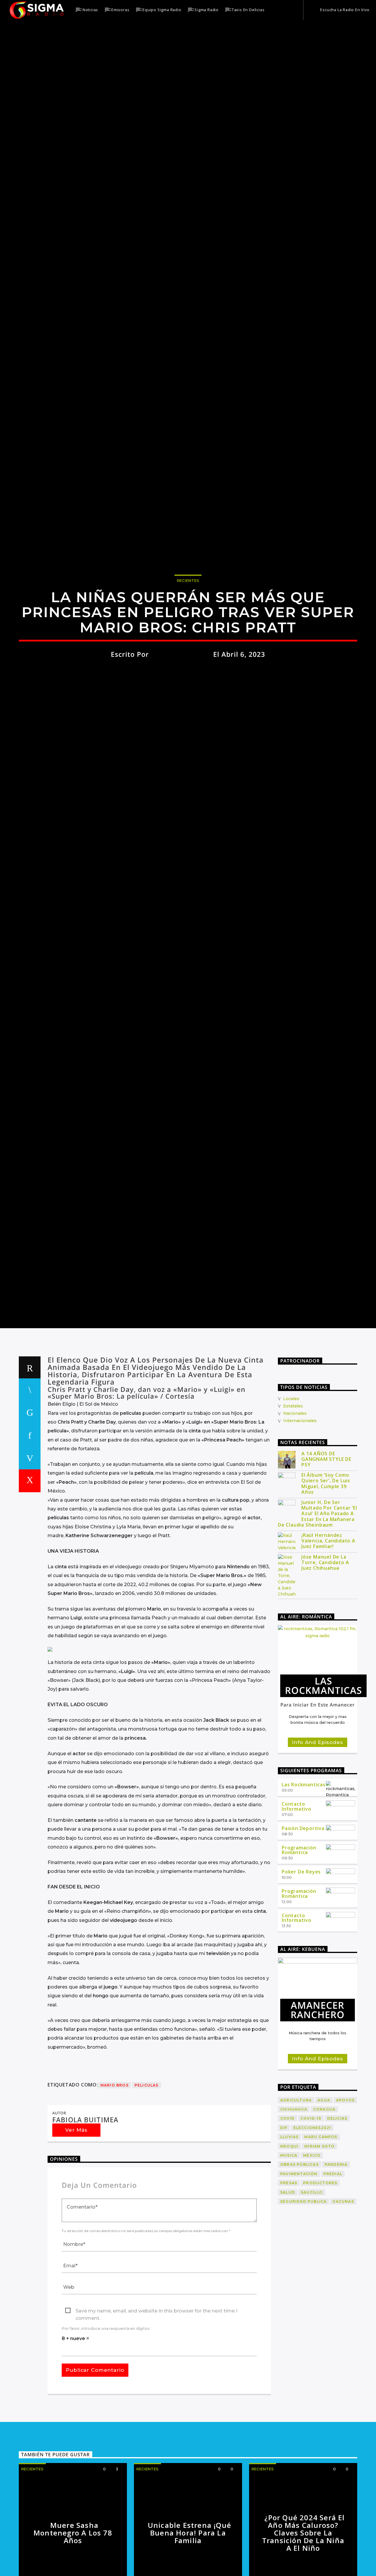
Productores (320, 2278)
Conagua (324, 2204)
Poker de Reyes (301, 1966)
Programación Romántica (299, 1945)
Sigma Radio (207, 10)
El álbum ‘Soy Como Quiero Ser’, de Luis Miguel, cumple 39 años (326, 1578)
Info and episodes (317, 1837)
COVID (287, 2213)
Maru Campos (321, 2232)
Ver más (76, 2225)
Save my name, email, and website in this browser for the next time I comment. (156, 2406)
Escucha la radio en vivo (344, 10)
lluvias (289, 2232)
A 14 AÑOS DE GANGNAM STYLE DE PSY (326, 1554)
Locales (291, 1493)
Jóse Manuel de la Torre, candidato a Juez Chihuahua (325, 1657)
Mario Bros (115, 2180)
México (312, 2250)
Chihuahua (294, 2204)
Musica (289, 2250)
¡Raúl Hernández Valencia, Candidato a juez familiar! (328, 1636)
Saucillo (312, 2287)
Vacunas (343, 2296)
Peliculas (147, 2180)
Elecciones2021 (312, 2223)
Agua (324, 2195)
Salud (288, 2287)
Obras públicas (299, 2259)
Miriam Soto (319, 2241)
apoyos (345, 2195)
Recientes (188, 624)
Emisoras (120, 10)
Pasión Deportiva (303, 1923)
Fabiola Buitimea (181, 698)
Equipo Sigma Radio (162, 10)
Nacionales (295, 1508)
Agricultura (296, 2195)
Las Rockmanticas (304, 1879)
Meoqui (289, 2241)
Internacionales (300, 1515)
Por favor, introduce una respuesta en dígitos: (106, 2423)
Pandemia (336, 2259)
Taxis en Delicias (248, 10)
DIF (284, 2223)
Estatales (293, 1501)
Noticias (90, 10)
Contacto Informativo (297, 1901)
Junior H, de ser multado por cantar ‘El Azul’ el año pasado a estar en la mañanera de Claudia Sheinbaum (318, 1608)
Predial (333, 2269)
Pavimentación (299, 2269)
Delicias (337, 2213)
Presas (289, 2278)
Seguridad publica (303, 2296)
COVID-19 (311, 2213)
